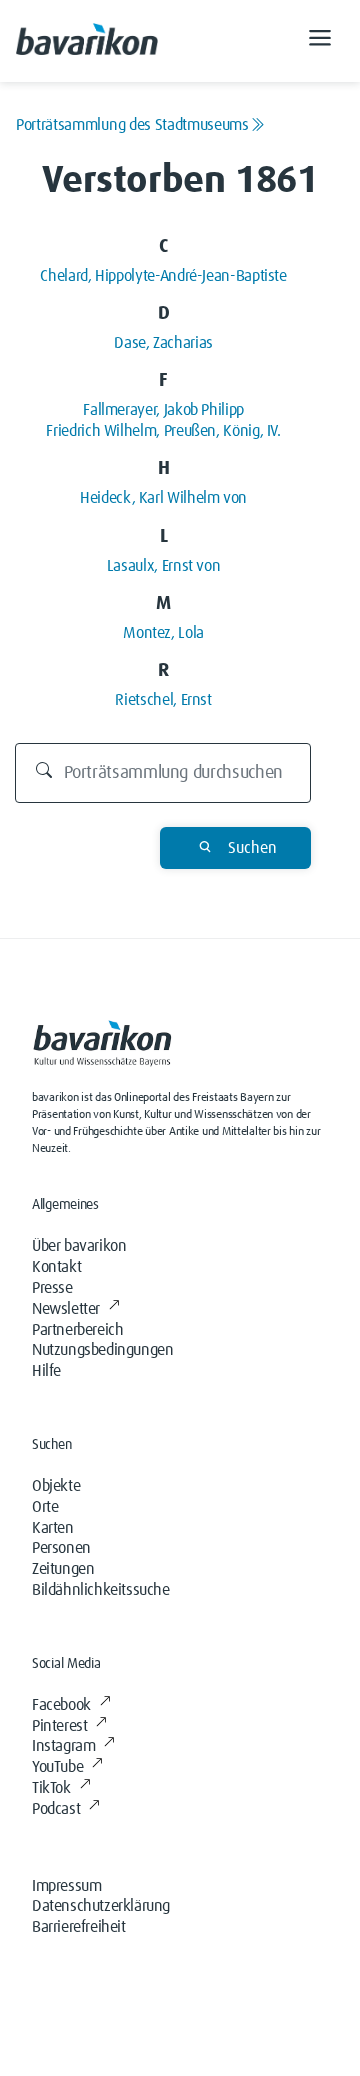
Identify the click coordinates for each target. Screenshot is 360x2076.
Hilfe (46, 1371)
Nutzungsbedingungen (102, 1350)
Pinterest (59, 1726)
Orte (45, 1507)
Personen (61, 1548)
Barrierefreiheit (79, 1927)
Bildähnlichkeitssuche (101, 1590)
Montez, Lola (163, 633)
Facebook (61, 1705)
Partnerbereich (77, 1330)
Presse (52, 1288)
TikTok (51, 1788)
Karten (53, 1528)
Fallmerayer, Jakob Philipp (163, 410)
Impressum (66, 1886)
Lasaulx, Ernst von (164, 566)
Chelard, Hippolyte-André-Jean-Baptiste (163, 276)
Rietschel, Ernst (163, 700)
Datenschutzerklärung (101, 1906)
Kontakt (56, 1267)
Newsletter (66, 1309)
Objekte (56, 1486)
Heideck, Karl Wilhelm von (163, 498)
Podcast (56, 1809)
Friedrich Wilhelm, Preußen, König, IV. (163, 431)
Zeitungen (63, 1569)
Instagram (63, 1746)
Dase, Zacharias (163, 343)
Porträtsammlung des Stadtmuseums (132, 125)
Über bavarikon (79, 1246)
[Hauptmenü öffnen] (320, 41)
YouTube (57, 1767)
